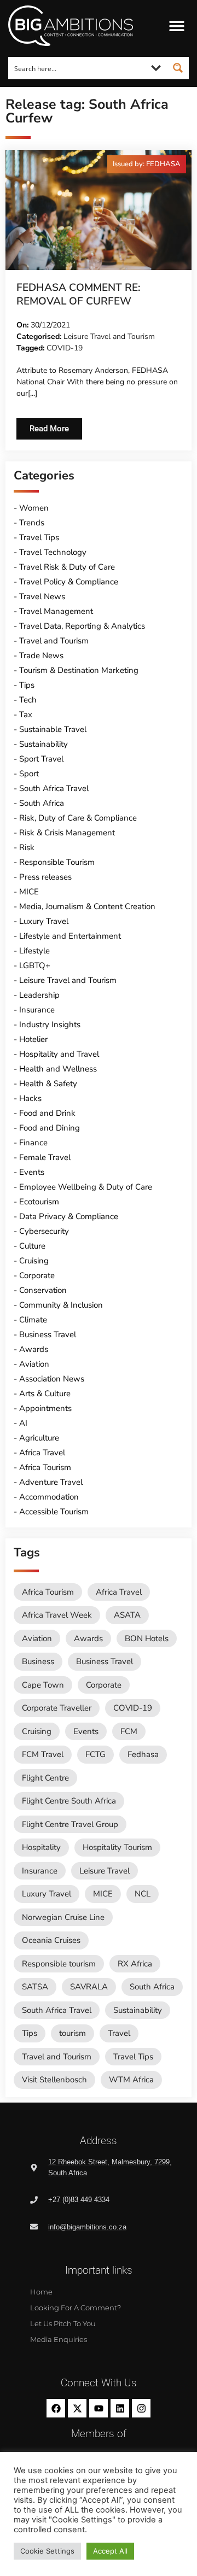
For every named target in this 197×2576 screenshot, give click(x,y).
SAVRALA (89, 1987)
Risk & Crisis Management (67, 833)
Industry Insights (50, 1024)
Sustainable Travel (53, 729)
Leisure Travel (105, 1871)
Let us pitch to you (63, 2323)
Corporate (37, 1275)
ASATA (127, 1615)
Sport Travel (41, 759)
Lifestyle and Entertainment (70, 936)
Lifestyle (34, 951)
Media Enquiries (59, 2339)
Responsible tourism (59, 1964)
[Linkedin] (120, 2408)
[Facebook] (56, 2408)
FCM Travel (43, 1754)
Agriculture (39, 1438)
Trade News (41, 655)
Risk (27, 847)
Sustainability (44, 744)
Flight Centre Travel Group (70, 1824)
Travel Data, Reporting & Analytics (82, 626)
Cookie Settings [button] (47, 2551)
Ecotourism (39, 1202)
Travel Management (56, 611)
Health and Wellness (58, 1069)
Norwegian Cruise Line (63, 1917)
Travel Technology (53, 552)
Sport (29, 774)
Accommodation (49, 1497)
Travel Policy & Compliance (69, 582)
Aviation (34, 1364)
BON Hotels (147, 1638)
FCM (129, 1731)
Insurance (37, 1010)
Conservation (43, 1290)
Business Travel (48, 1334)
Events (32, 1172)
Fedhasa (143, 1754)
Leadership (39, 995)
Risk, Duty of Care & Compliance (78, 818)
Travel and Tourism (54, 641)
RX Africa (135, 1964)
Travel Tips (39, 537)
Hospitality (41, 1847)
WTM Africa (131, 2080)
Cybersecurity (44, 1231)
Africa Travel (42, 1453)
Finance (33, 1143)
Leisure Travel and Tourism (109, 336)
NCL (143, 1894)
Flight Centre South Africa (69, 1801)
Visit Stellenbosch (54, 2080)
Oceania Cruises (51, 1940)
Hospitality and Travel (59, 1054)
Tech (28, 700)
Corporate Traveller (57, 1708)
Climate (33, 1320)
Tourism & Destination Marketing (79, 670)
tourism (73, 2033)
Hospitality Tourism (117, 1847)
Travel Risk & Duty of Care (67, 567)
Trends (32, 523)
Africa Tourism (45, 1467)
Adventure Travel (51, 1482)
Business (38, 1661)
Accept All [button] (110, 2551)
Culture (32, 1246)
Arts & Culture (45, 1394)
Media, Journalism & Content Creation (87, 906)
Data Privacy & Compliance (69, 1216)
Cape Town (43, 1685)
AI (23, 1423)
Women (34, 508)
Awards (34, 1349)
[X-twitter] (77, 2408)
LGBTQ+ (35, 965)
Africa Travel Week (57, 1615)
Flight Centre (45, 1778)
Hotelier (33, 1039)
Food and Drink (47, 1113)
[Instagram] (141, 2408)
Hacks (30, 1098)
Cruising (34, 1261)
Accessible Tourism (54, 1512)
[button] (176, 26)
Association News (52, 1379)
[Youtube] (99, 2408)
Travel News (42, 596)
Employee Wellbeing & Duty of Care (86, 1187)
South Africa (42, 803)
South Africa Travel (54, 788)
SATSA (35, 1987)
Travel (119, 2033)
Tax (26, 715)
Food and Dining (50, 1128)
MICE (29, 892)
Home (41, 2292)
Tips (27, 685)
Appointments (45, 1408)
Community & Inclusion (61, 1305)
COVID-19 (65, 348)
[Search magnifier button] (178, 68)
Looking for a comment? (76, 2308)
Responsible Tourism (57, 862)
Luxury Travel (44, 921)
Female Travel (45, 1157)
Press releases (45, 877)
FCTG (95, 1754)
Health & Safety (48, 1084)
